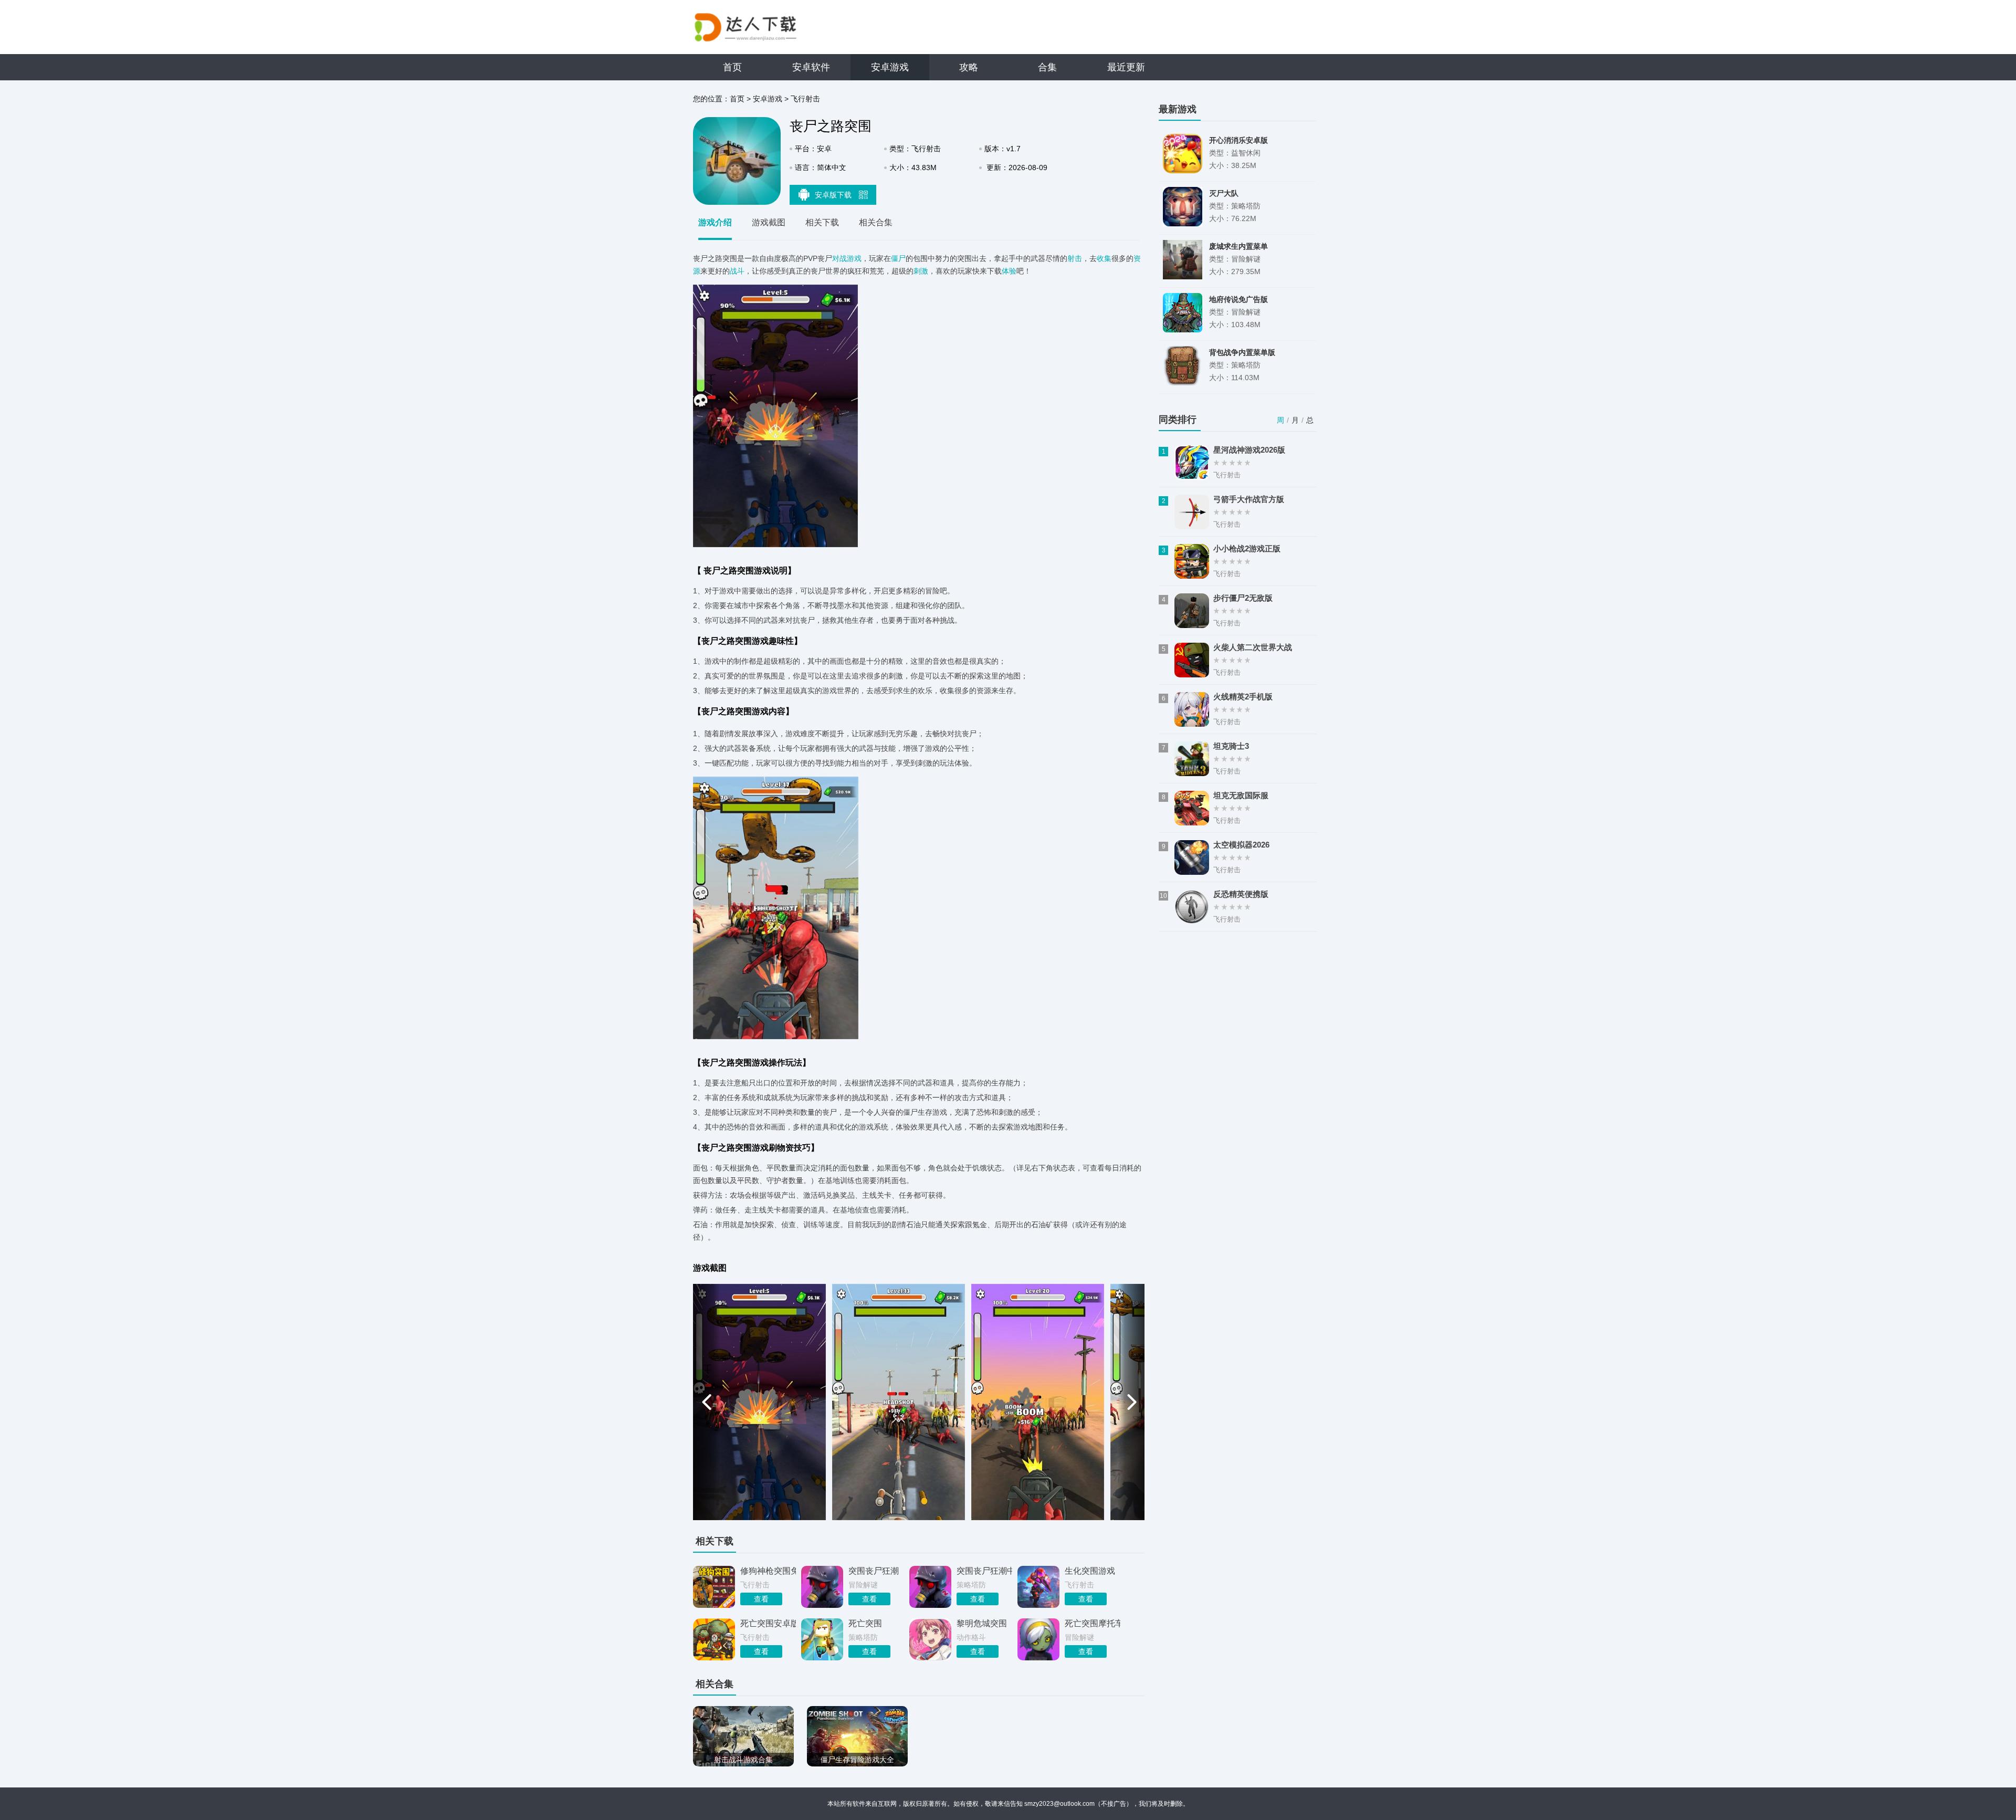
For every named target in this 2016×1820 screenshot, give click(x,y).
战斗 (737, 271)
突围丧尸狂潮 (874, 1571)
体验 (1009, 271)
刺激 (921, 271)
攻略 (969, 67)
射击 (1075, 258)
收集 (1104, 258)
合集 (1047, 67)
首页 (732, 67)
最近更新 (1126, 67)
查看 (761, 1599)
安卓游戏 (890, 67)
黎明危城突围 (982, 1623)
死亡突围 (865, 1623)
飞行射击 (805, 99)
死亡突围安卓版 (768, 1623)
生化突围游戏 (1090, 1571)
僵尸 (898, 258)
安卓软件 (811, 67)
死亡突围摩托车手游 (1093, 1623)
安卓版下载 (834, 195)
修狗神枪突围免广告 (768, 1571)
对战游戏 (847, 258)
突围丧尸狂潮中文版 (984, 1571)
